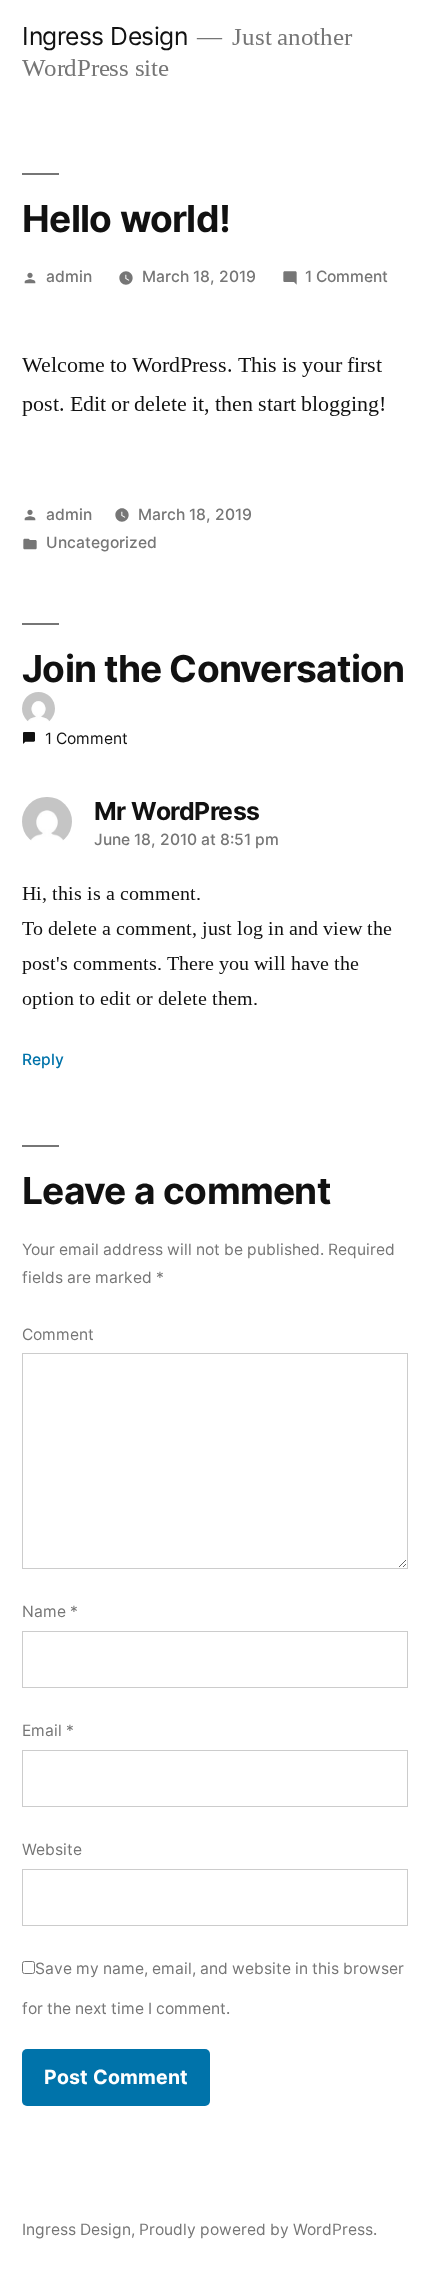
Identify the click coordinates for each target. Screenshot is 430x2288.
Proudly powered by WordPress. (258, 2229)
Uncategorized (101, 542)
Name (50, 1611)
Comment (58, 1334)
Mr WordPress (177, 811)
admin (69, 276)
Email (48, 1730)
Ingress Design (104, 36)
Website (52, 1849)
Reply (43, 1059)
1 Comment (346, 276)
